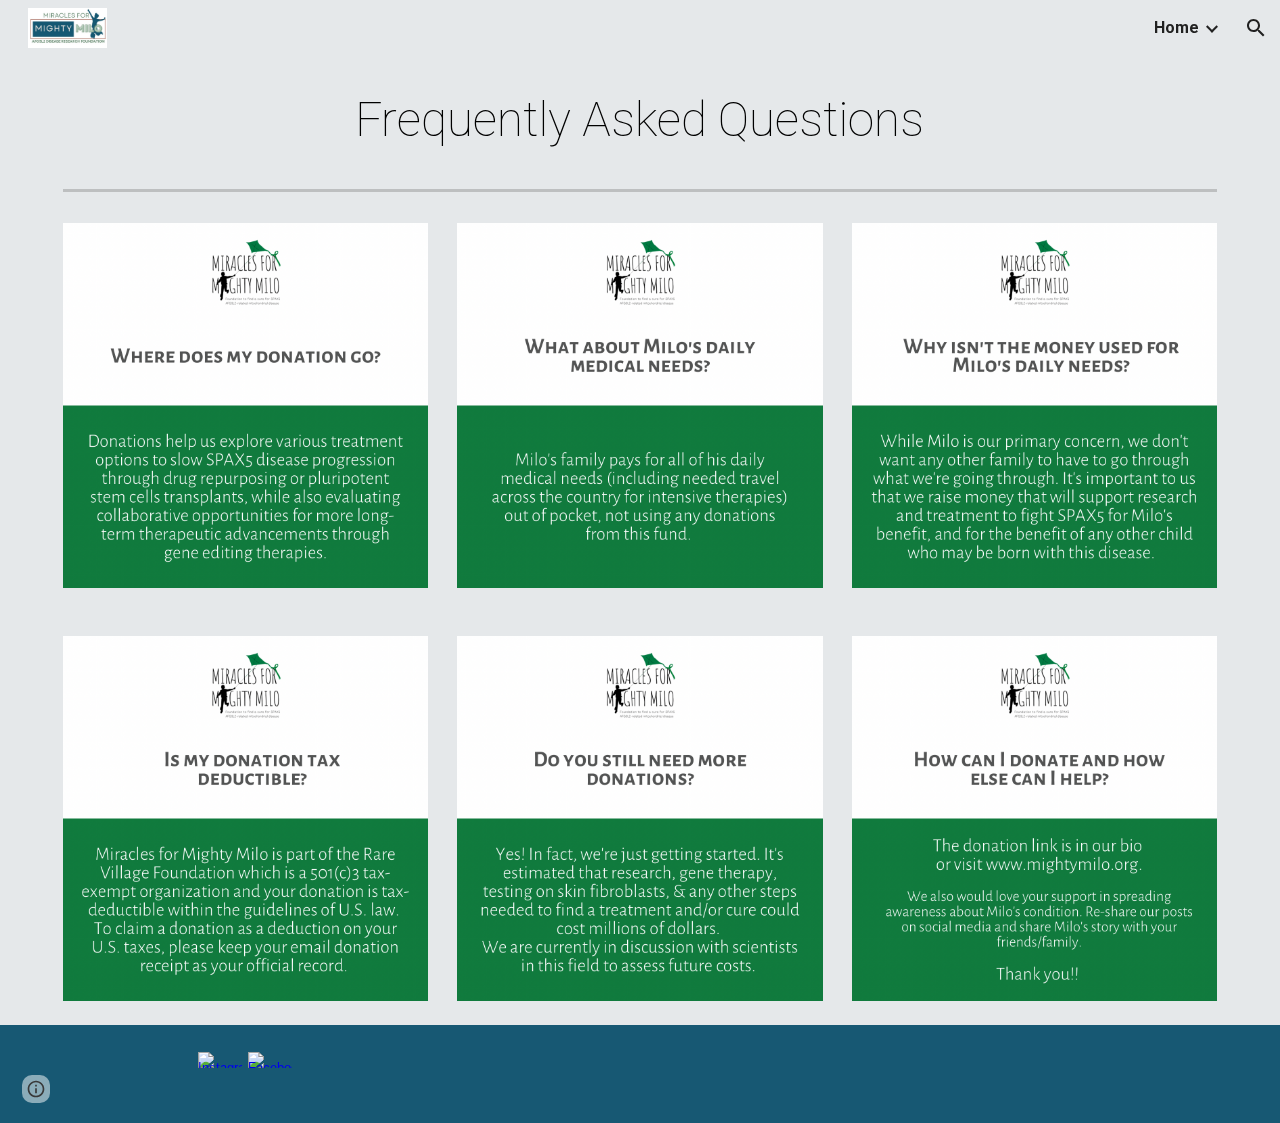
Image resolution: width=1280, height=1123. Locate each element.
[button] (1256, 28)
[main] (640, 120)
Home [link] (1176, 27)
